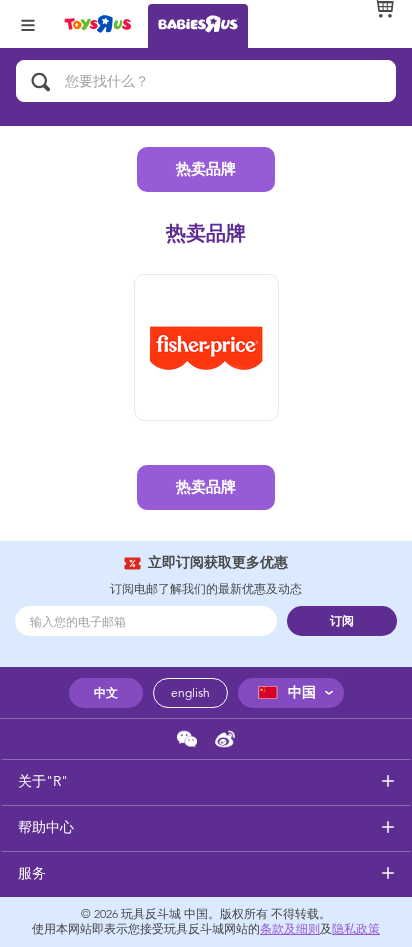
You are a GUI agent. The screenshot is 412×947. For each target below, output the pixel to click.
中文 (106, 693)
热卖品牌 (206, 169)
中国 (302, 692)
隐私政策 (356, 929)
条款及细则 (290, 929)
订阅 (342, 621)
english (190, 693)
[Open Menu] (28, 23)
